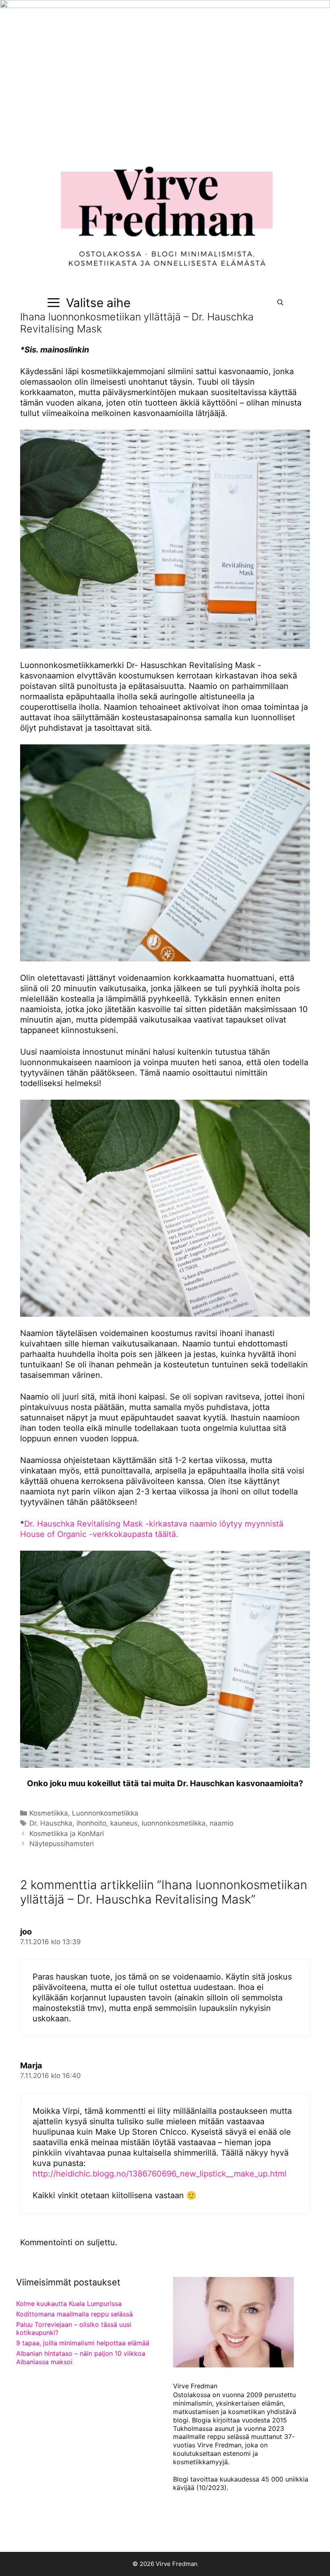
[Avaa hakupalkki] (280, 303)
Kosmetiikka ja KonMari (67, 1834)
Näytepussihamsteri (62, 1844)
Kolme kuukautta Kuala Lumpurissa (69, 2303)
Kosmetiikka (49, 1813)
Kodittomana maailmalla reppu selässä (74, 2314)
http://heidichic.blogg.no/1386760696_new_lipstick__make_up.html (160, 2174)
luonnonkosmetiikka (174, 1823)
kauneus (124, 1823)
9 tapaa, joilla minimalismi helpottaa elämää (83, 2343)
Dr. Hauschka (51, 1823)
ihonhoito (91, 1823)
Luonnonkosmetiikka (105, 1813)
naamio (222, 1823)
